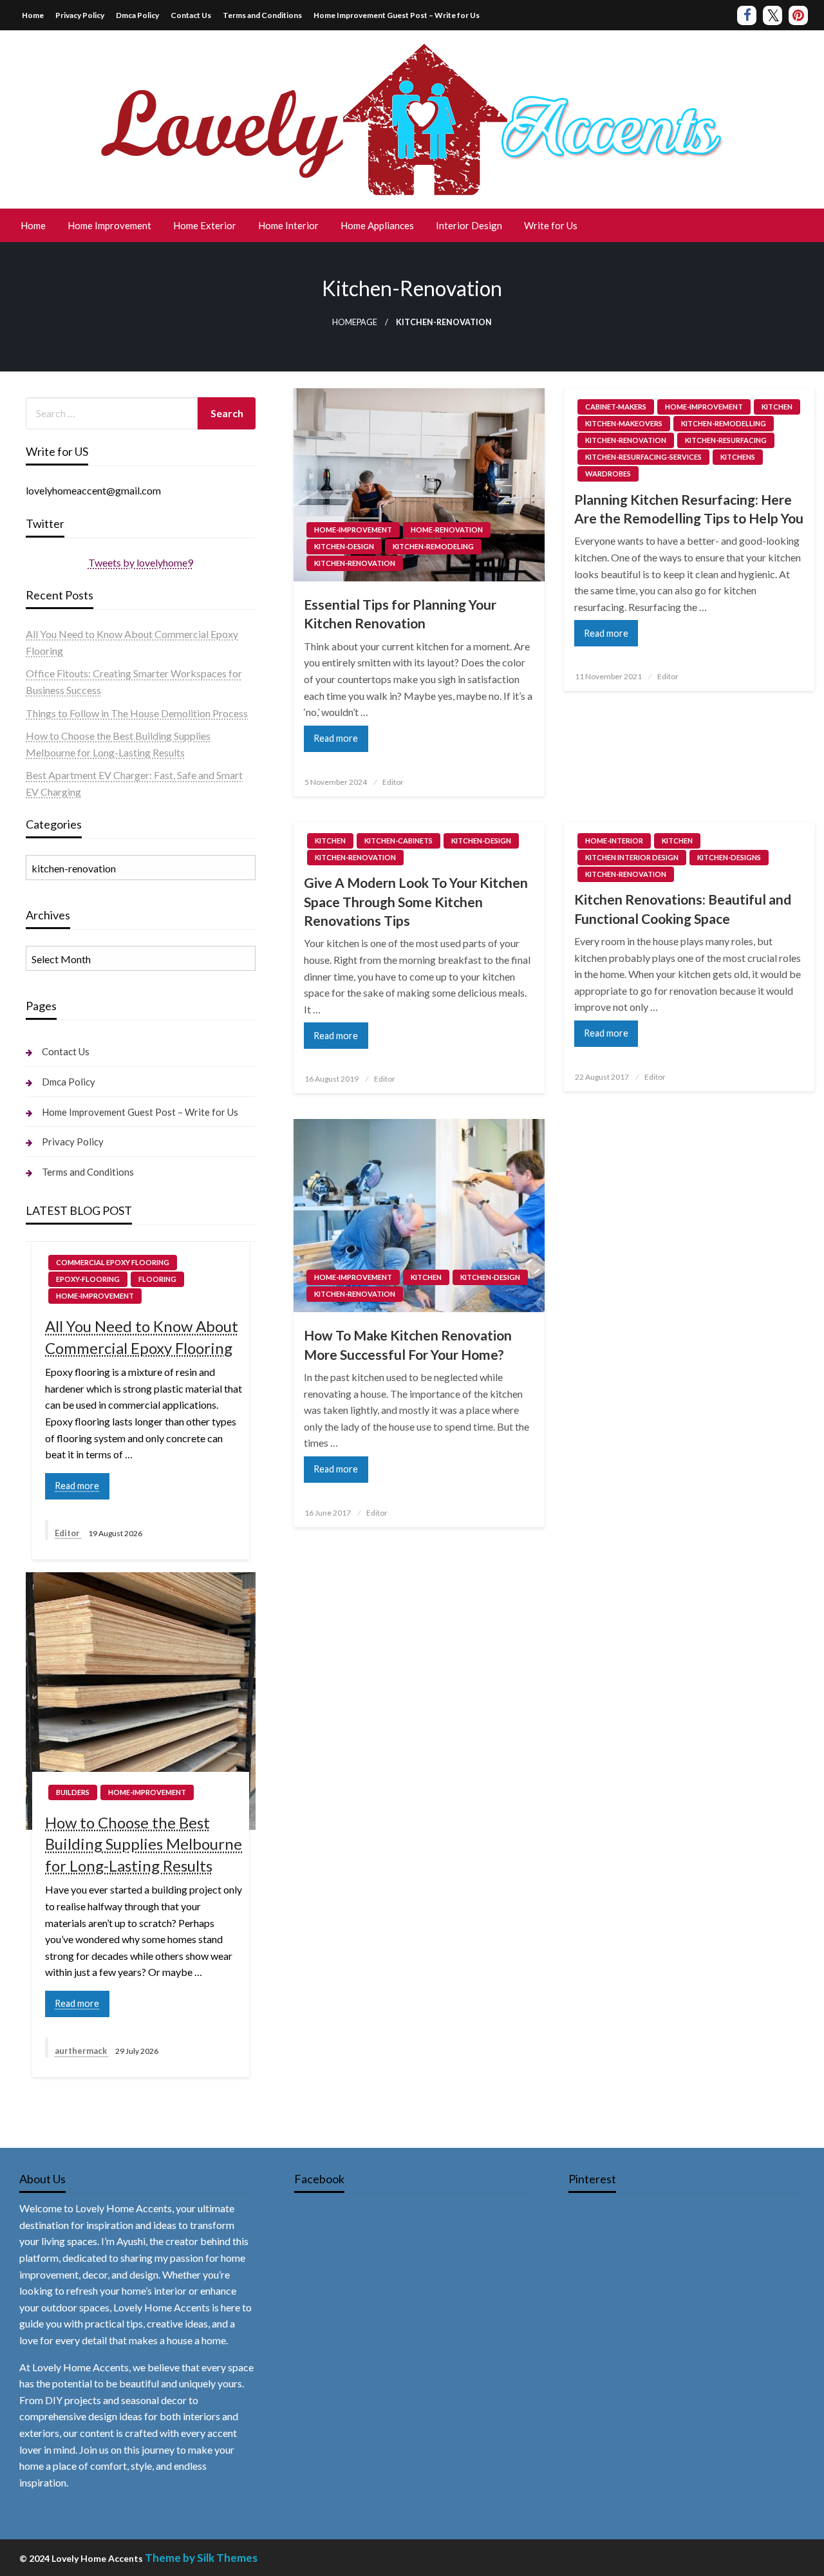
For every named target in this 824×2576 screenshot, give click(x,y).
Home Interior (288, 225)
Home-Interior (614, 841)
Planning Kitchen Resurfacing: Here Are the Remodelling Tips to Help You (689, 509)
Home (33, 15)
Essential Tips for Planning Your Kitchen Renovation (400, 614)
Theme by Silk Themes (201, 2558)
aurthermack (82, 2051)
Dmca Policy (137, 15)
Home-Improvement (353, 530)
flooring (157, 1279)
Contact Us (191, 15)
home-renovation (447, 530)
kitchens (738, 457)
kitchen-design (344, 546)
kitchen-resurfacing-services (643, 457)
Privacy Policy (80, 15)
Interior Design (469, 225)
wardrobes (608, 474)
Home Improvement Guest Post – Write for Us (397, 15)
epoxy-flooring (88, 1279)
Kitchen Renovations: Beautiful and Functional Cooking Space (683, 908)
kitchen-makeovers (624, 423)
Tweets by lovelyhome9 (141, 562)
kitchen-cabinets (398, 841)
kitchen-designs (729, 857)
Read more (336, 738)
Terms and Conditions (262, 15)
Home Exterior (205, 225)
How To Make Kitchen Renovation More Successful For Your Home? (408, 1344)
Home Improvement (109, 225)
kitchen (777, 407)
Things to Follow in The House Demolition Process (137, 713)
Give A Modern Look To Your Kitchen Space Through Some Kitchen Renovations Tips (416, 901)
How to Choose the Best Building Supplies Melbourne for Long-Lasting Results (144, 1844)
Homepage (355, 322)
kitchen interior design (632, 857)
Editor (393, 782)
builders (73, 1792)
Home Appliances (377, 225)
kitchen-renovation (355, 563)
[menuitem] (33, 226)
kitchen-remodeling (433, 546)
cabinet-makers (616, 407)
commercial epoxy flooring (113, 1262)
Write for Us (551, 225)
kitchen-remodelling (724, 423)
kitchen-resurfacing (726, 440)
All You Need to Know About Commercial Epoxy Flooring (142, 1337)
